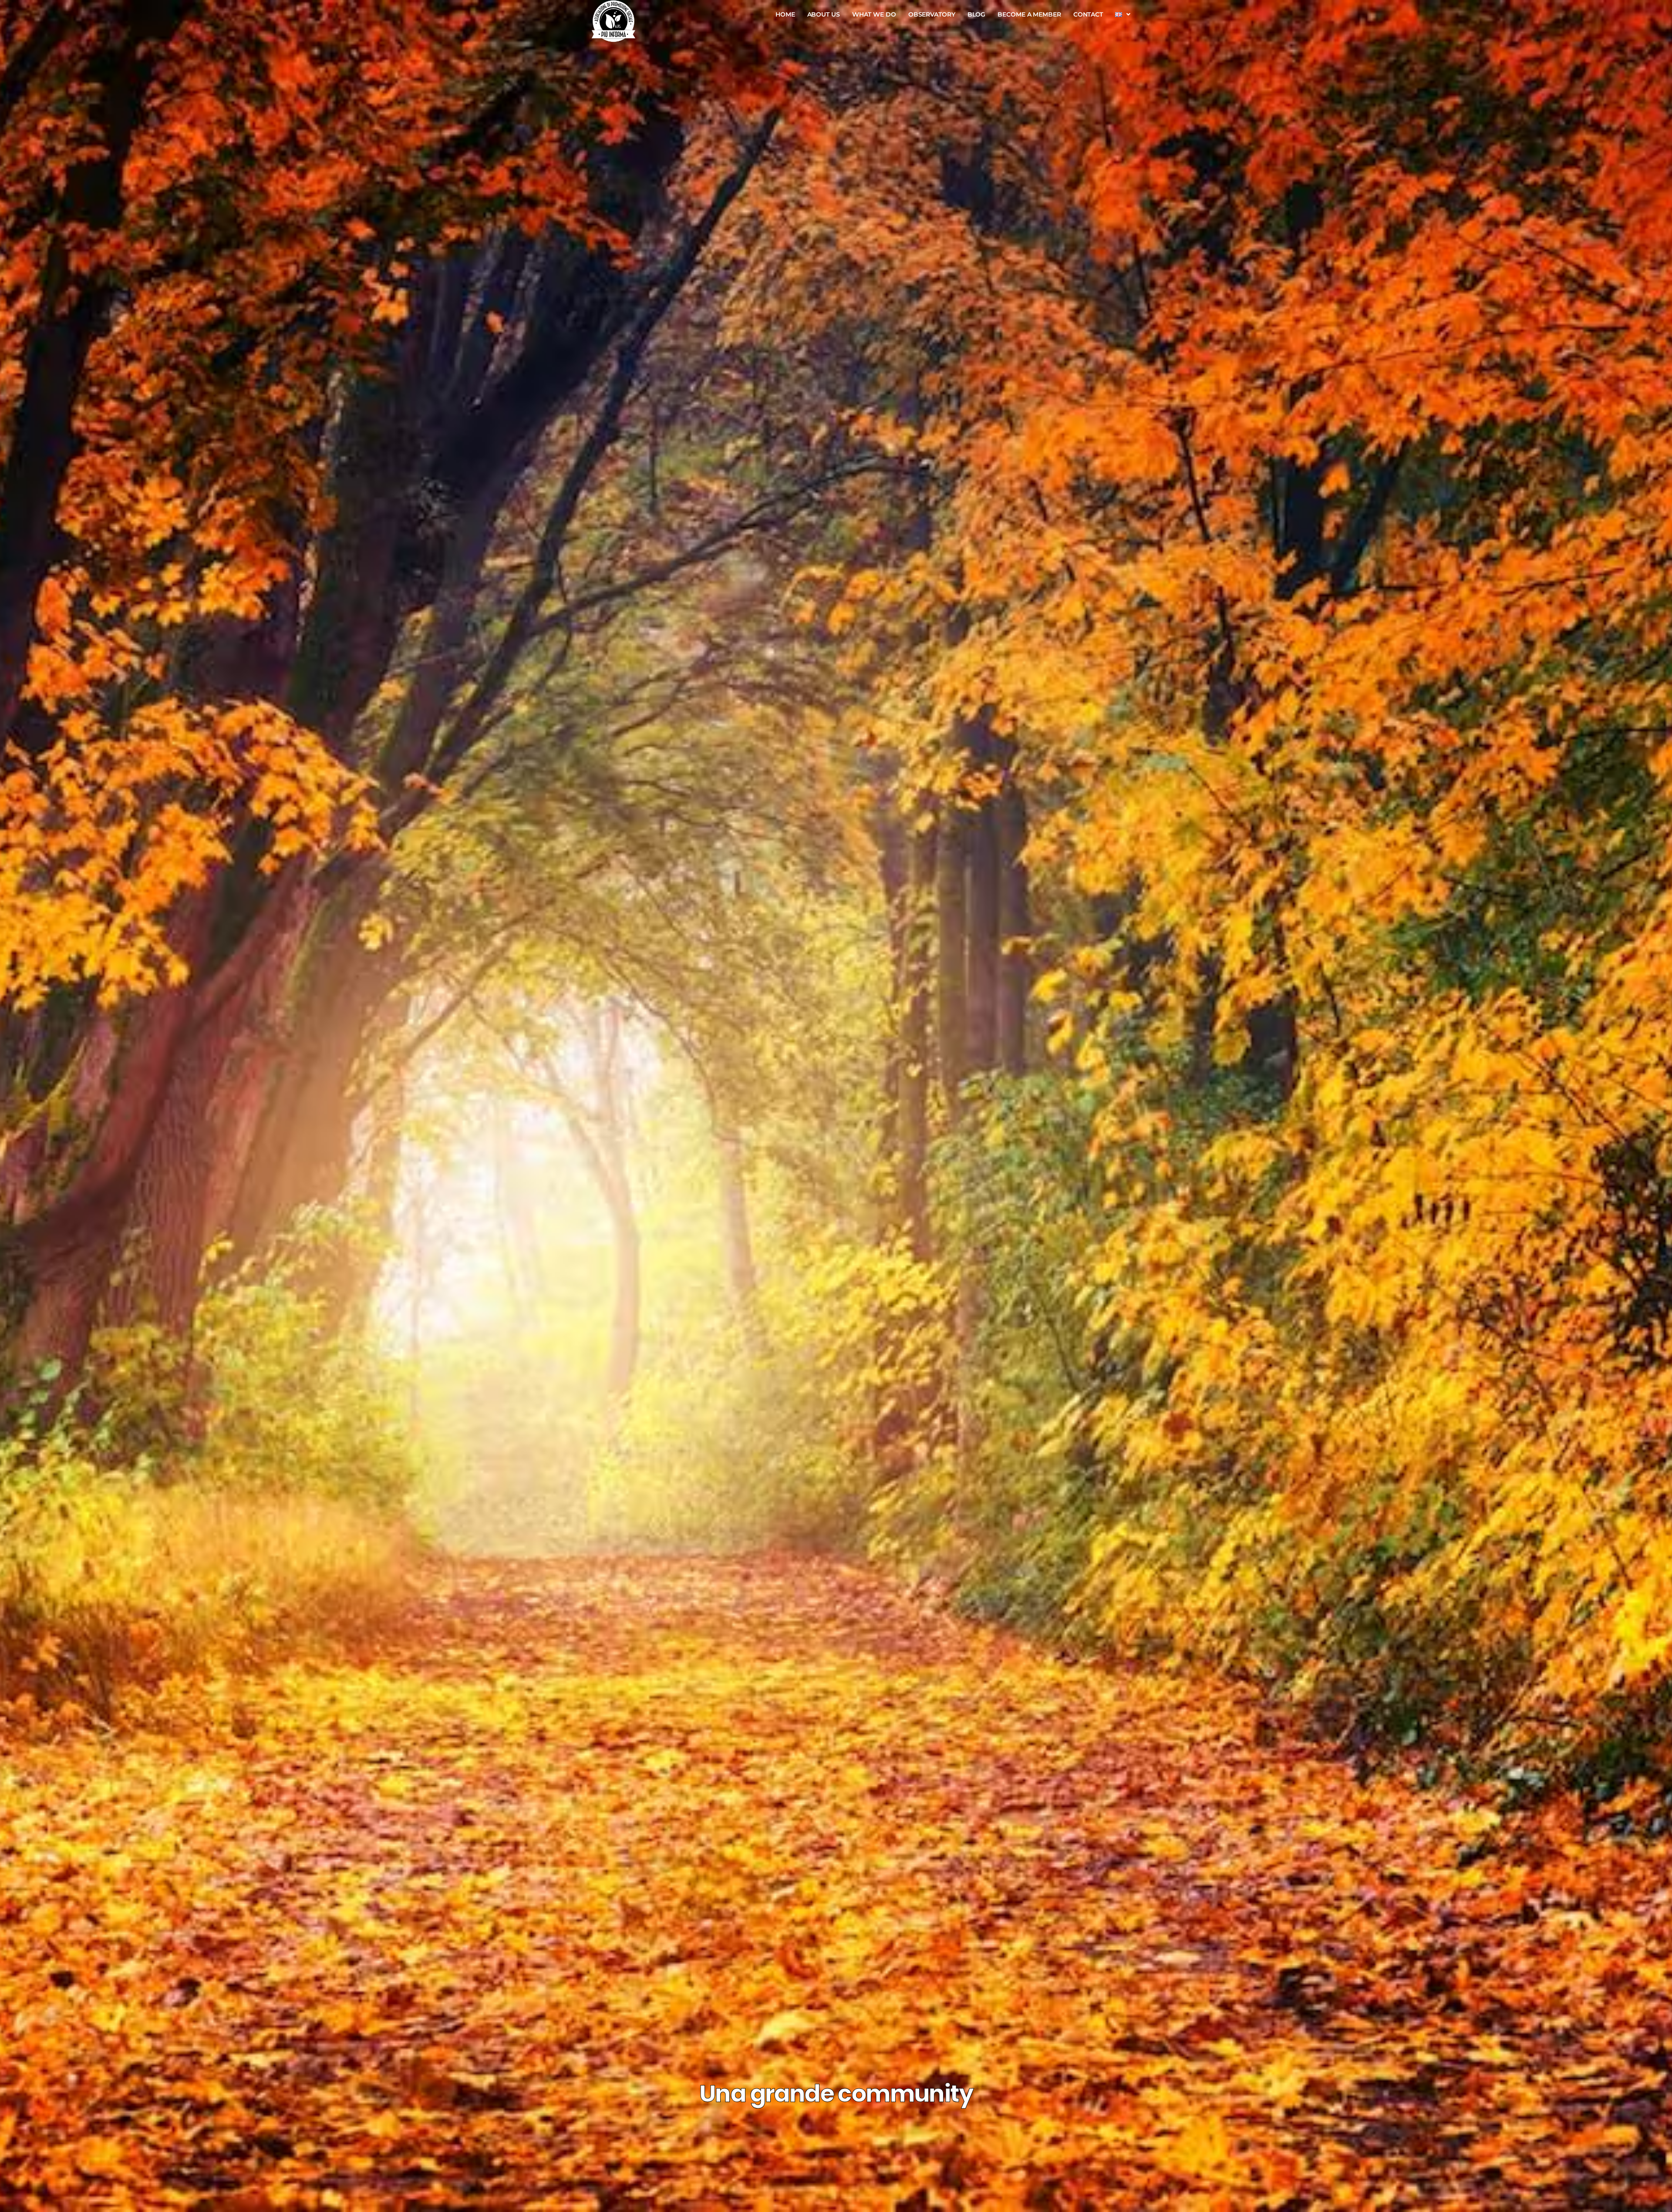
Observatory (932, 14)
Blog (977, 14)
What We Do (874, 14)
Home (785, 14)
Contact (1088, 14)
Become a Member (1029, 14)
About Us (824, 14)
